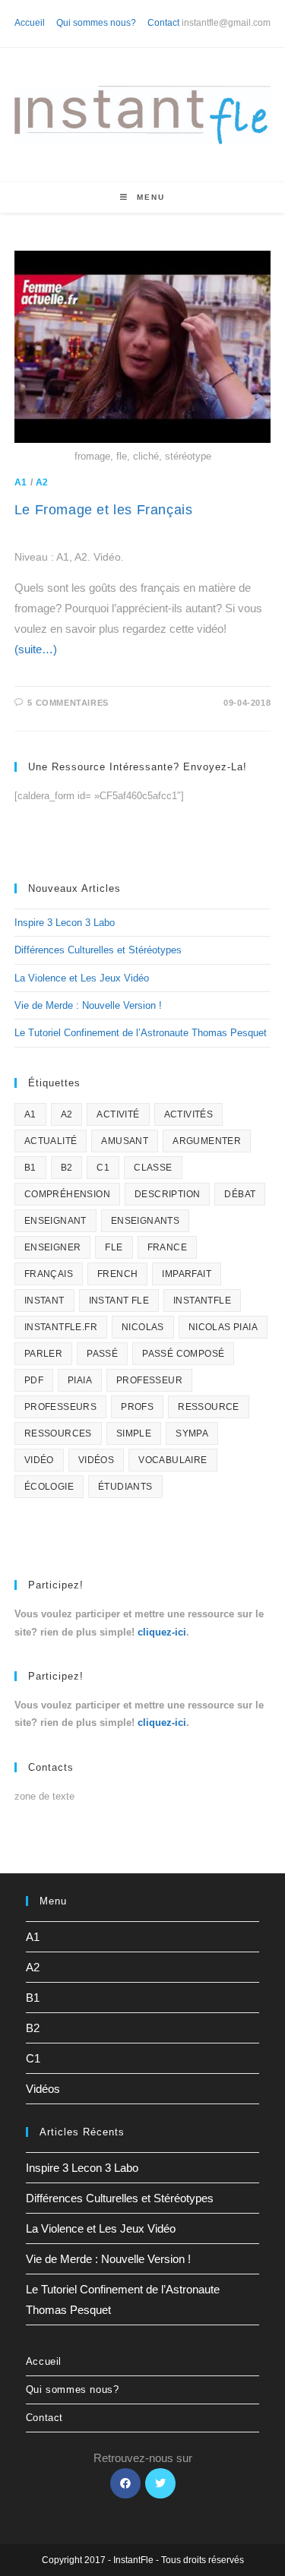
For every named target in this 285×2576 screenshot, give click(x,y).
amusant (125, 1141)
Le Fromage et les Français (104, 510)
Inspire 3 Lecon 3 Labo (65, 923)
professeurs (60, 1407)
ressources (58, 1433)
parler (43, 1354)
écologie (49, 1487)
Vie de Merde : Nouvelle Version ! (88, 1005)
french (117, 1274)
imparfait (187, 1274)
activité (118, 1114)
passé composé (183, 1354)
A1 (21, 482)
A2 (42, 482)
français (49, 1274)
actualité (51, 1141)
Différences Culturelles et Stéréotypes (98, 950)
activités (189, 1114)
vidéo (39, 1460)
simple (134, 1433)
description (167, 1194)
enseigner (53, 1247)
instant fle (119, 1301)
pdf (34, 1380)
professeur (149, 1380)
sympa (192, 1433)
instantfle (202, 1301)
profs (137, 1407)
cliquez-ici (162, 1632)
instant (44, 1301)
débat (240, 1194)
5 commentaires (68, 703)
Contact (163, 23)
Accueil (30, 23)
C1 (103, 1168)
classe (153, 1168)
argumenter (207, 1141)
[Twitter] (160, 2483)
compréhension (67, 1194)
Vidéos (43, 2089)
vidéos (96, 1460)
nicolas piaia (223, 1327)
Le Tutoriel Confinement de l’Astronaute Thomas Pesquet (141, 1033)
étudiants (125, 1487)
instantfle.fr (61, 1327)
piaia (80, 1380)
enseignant (55, 1221)
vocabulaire (173, 1460)
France (167, 1247)
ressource (209, 1407)
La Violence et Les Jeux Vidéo (82, 978)
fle (114, 1247)
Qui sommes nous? (96, 23)
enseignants (145, 1221)
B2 (67, 1168)
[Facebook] (125, 2483)
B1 (30, 1168)
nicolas (143, 1327)
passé (102, 1354)
